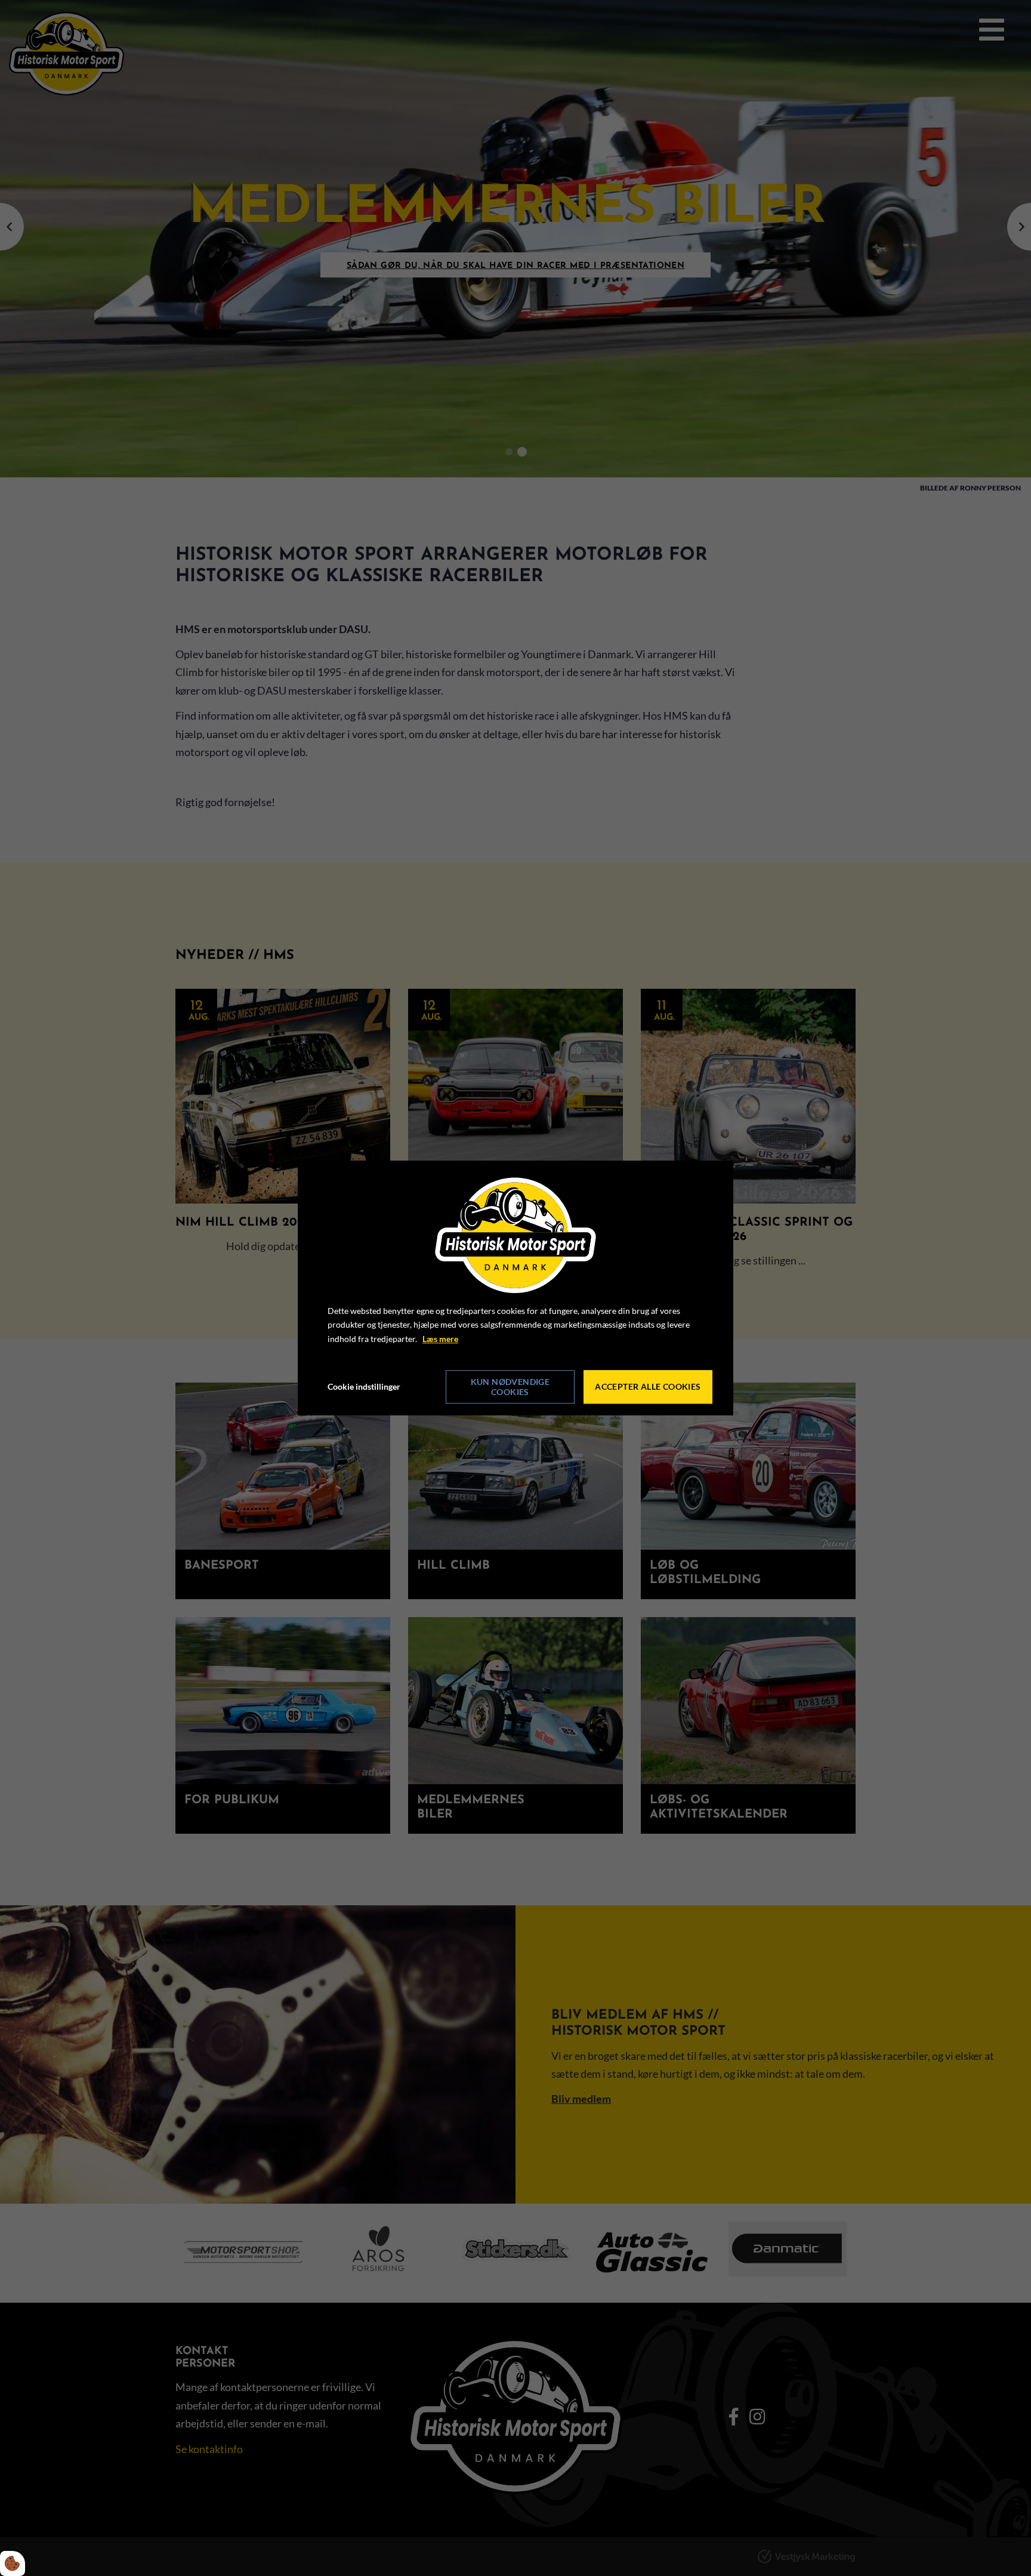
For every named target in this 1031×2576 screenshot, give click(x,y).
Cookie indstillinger (364, 1386)
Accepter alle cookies (648, 1387)
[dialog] (515, 1288)
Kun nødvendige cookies (510, 1387)
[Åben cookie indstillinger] (13, 2563)
